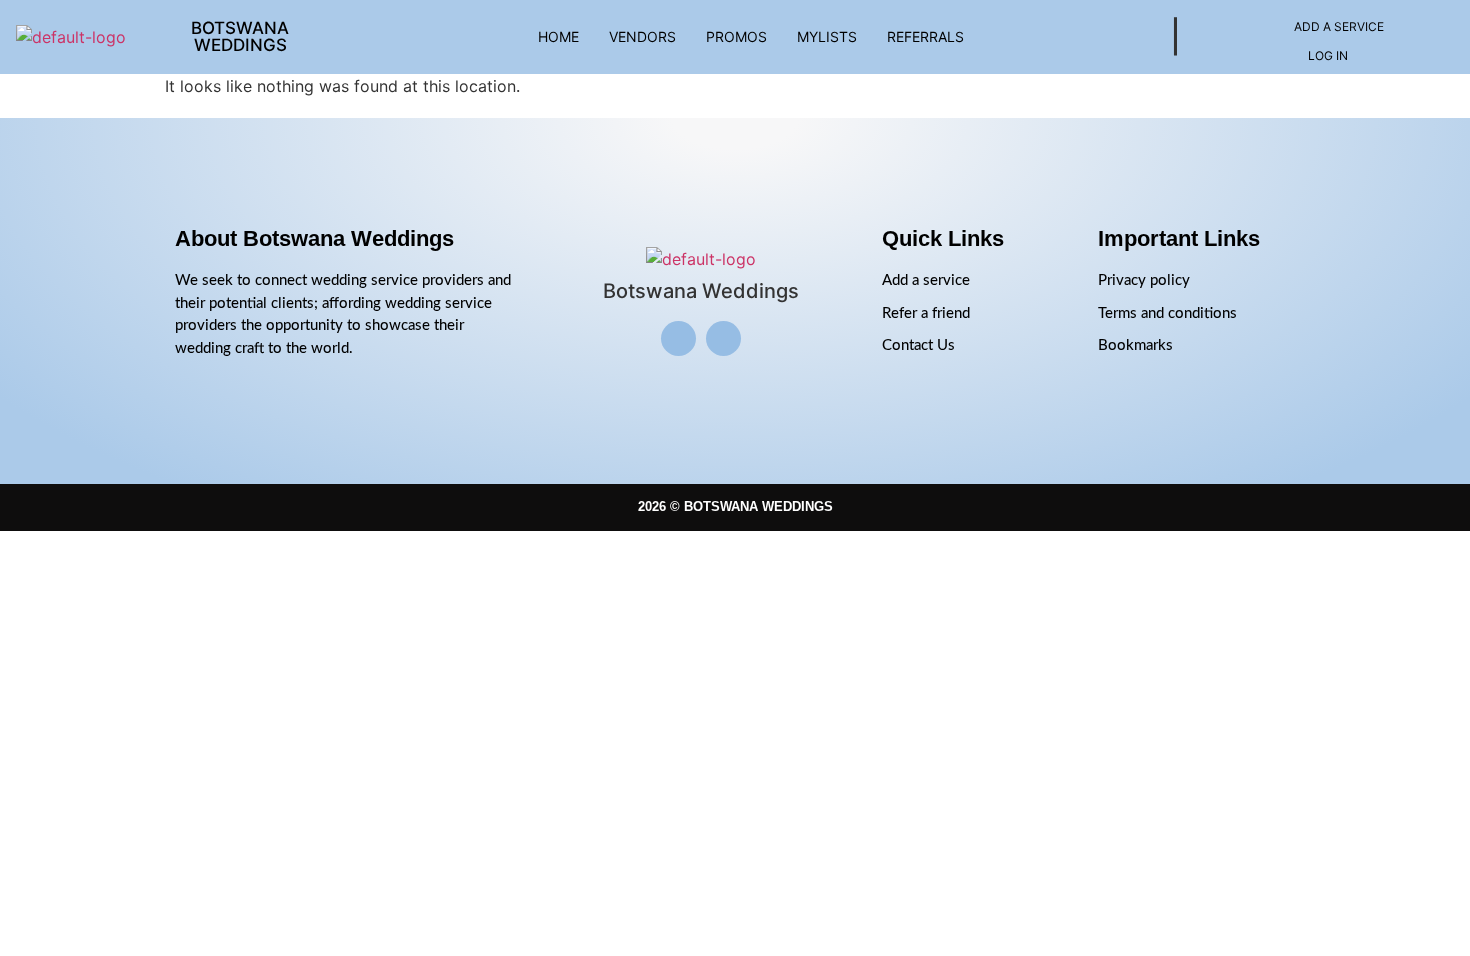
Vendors (642, 36)
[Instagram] (678, 338)
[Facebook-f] (723, 338)
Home (558, 36)
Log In (1328, 55)
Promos (736, 36)
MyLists (827, 36)
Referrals (925, 36)
